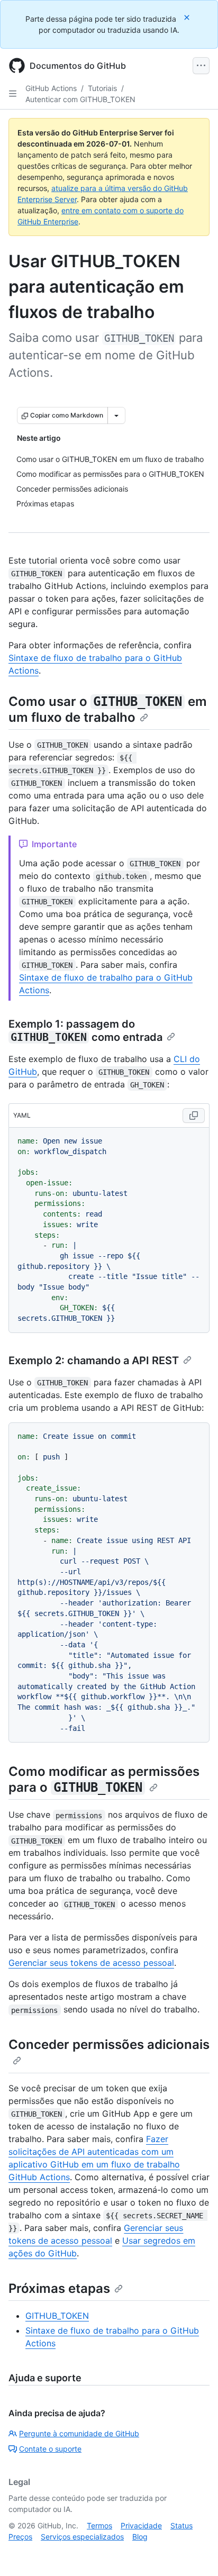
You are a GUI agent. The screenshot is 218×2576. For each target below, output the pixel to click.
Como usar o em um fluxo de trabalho (108, 709)
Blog (140, 2537)
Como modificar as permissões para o (104, 1779)
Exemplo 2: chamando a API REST (94, 1360)
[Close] (188, 17)
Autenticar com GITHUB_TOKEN (80, 99)
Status (181, 2525)
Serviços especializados (82, 2537)
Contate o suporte (50, 2449)
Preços (20, 2537)
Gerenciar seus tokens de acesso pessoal (91, 1963)
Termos (99, 2525)
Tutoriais (102, 88)
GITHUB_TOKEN (57, 2316)
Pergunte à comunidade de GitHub (79, 2433)
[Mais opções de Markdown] (116, 415)
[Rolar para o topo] (195, 2553)
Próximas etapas (59, 2288)
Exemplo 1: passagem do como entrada (85, 1031)
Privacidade (141, 2525)
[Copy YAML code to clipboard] (194, 1115)
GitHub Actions (51, 88)
